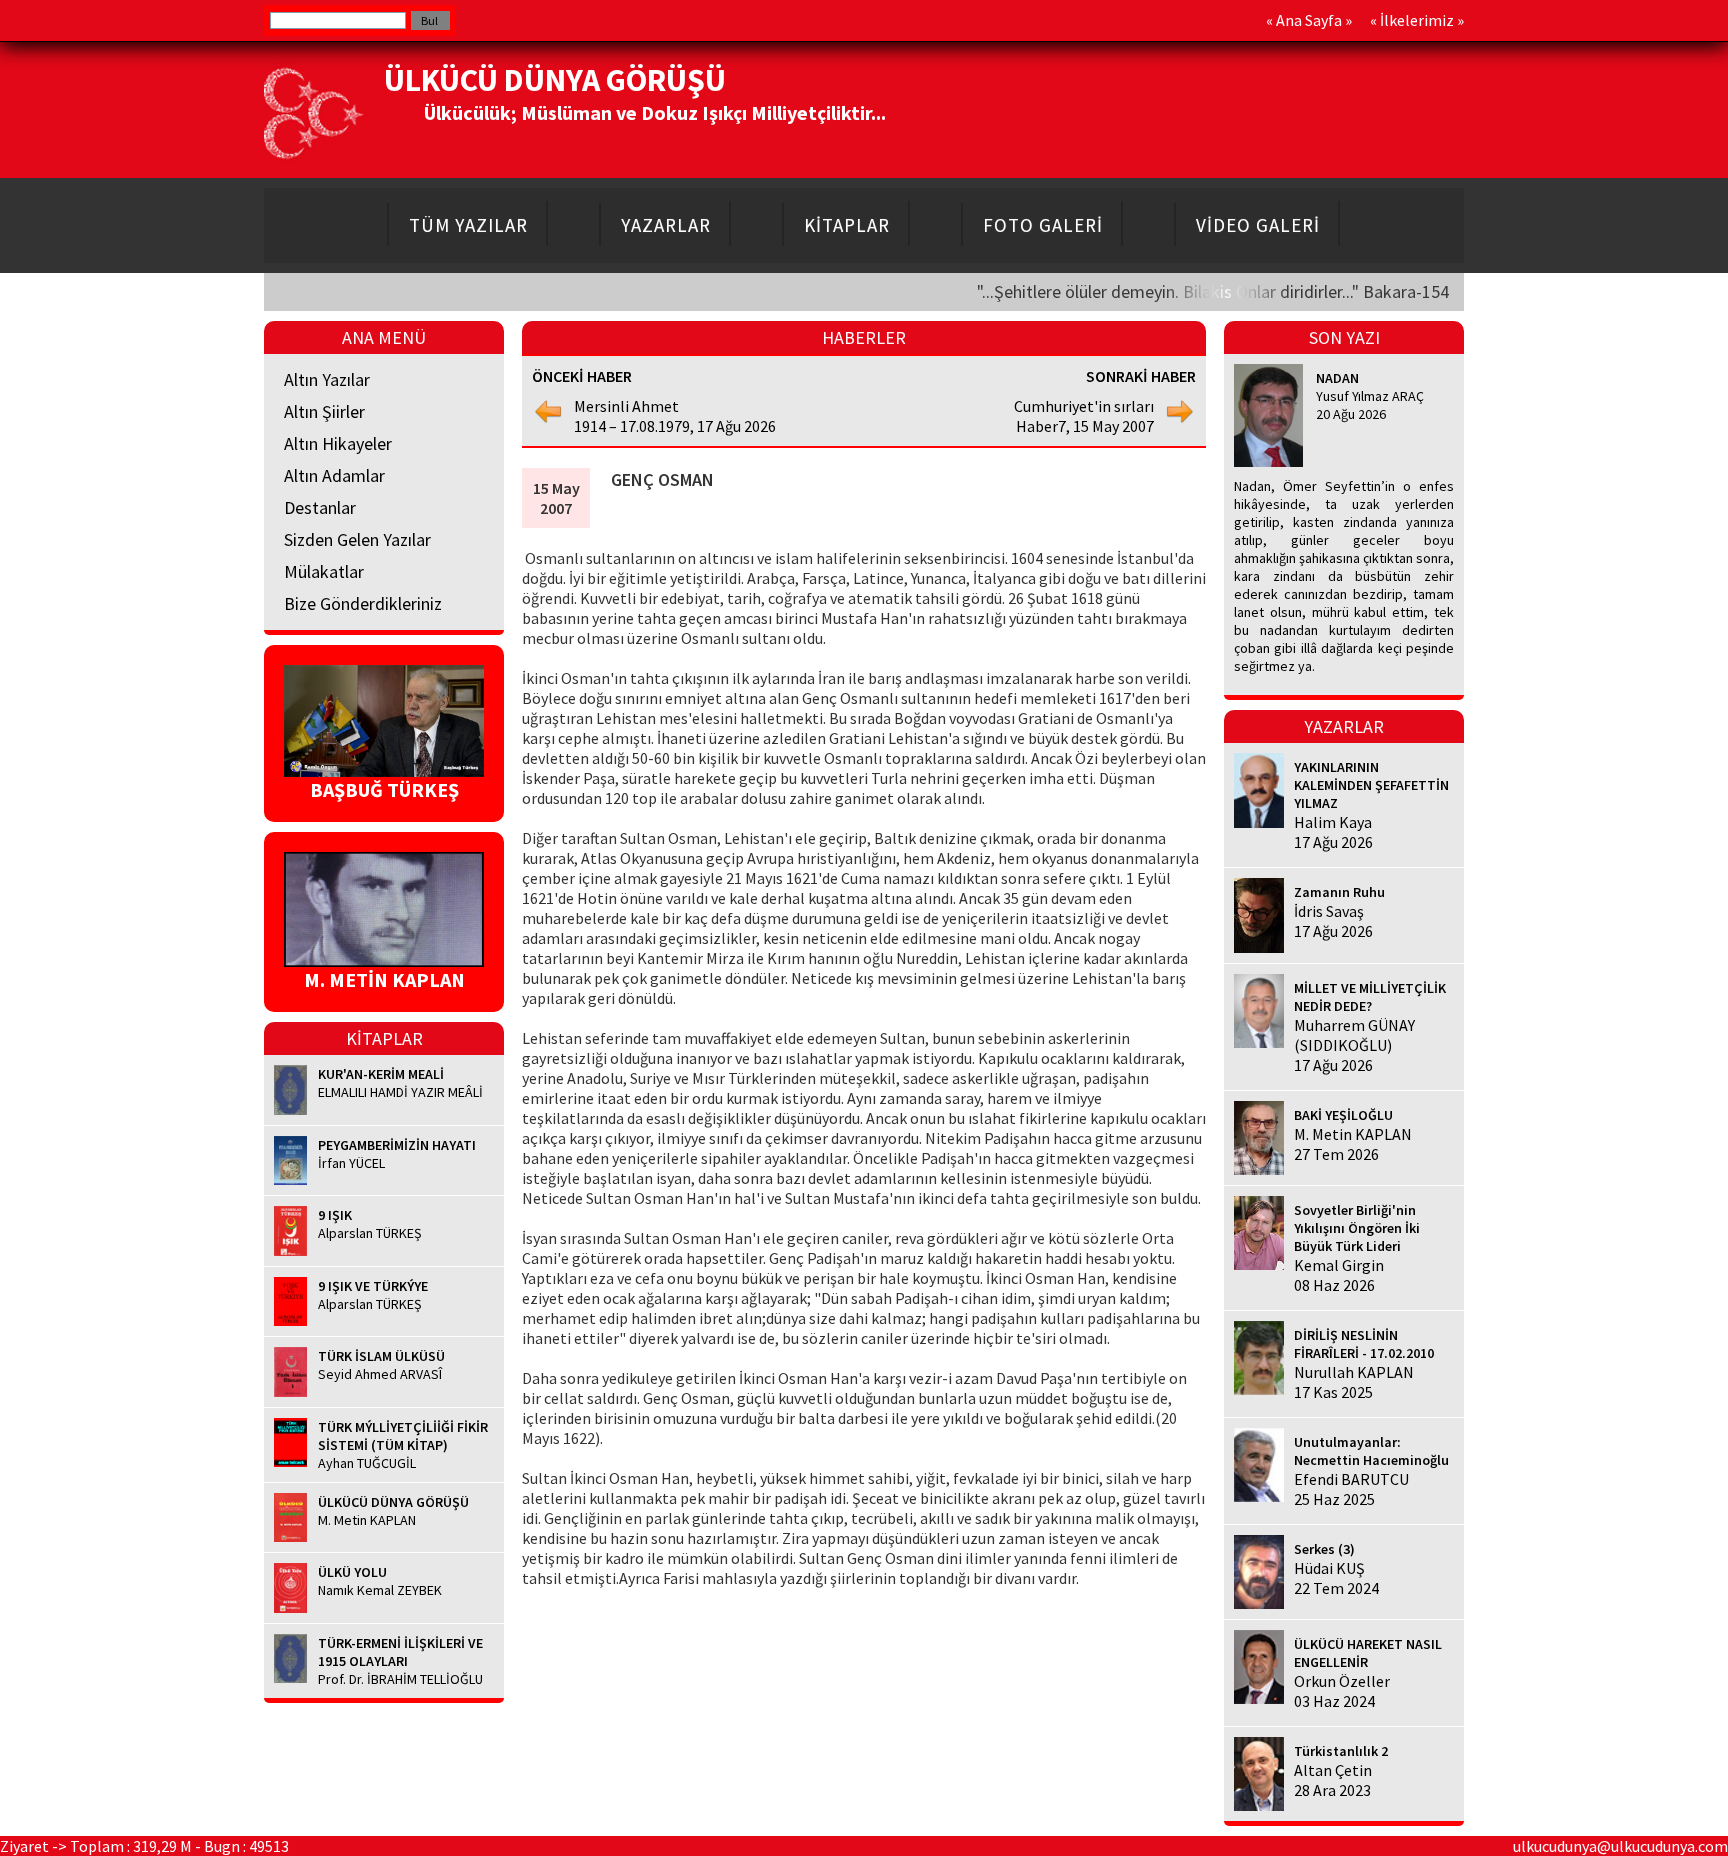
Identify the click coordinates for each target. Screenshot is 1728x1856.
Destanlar (320, 507)
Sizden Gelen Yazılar (357, 539)
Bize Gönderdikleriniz (363, 603)
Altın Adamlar (334, 475)
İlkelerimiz (1417, 20)
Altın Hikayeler (338, 443)
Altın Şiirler (324, 411)
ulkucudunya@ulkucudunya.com (1620, 1846)
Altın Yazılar (327, 379)
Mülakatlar (324, 571)
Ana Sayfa (1309, 20)
